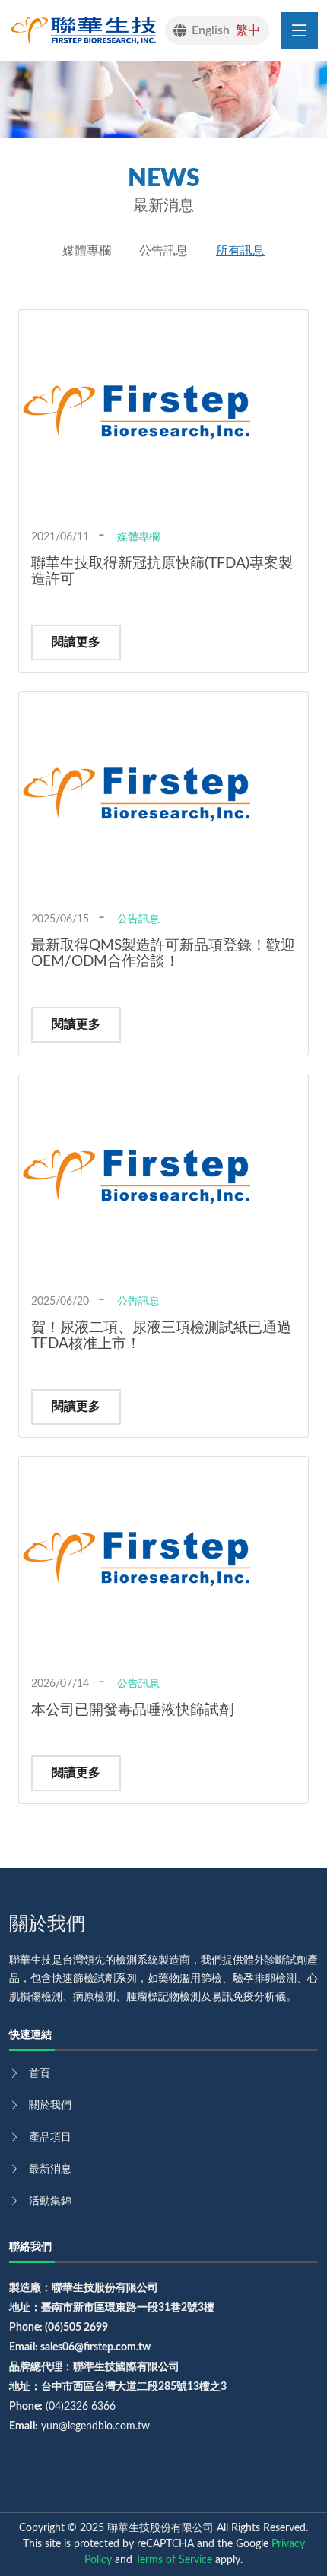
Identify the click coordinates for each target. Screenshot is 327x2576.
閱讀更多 (76, 642)
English (211, 30)
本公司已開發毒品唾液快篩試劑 (132, 1710)
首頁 (40, 2074)
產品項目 (50, 2138)
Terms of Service (174, 2560)
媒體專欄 (87, 251)
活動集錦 (50, 2201)
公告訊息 (163, 251)
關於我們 (50, 2106)
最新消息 (50, 2169)
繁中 (248, 30)
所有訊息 (240, 251)
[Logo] (87, 30)
